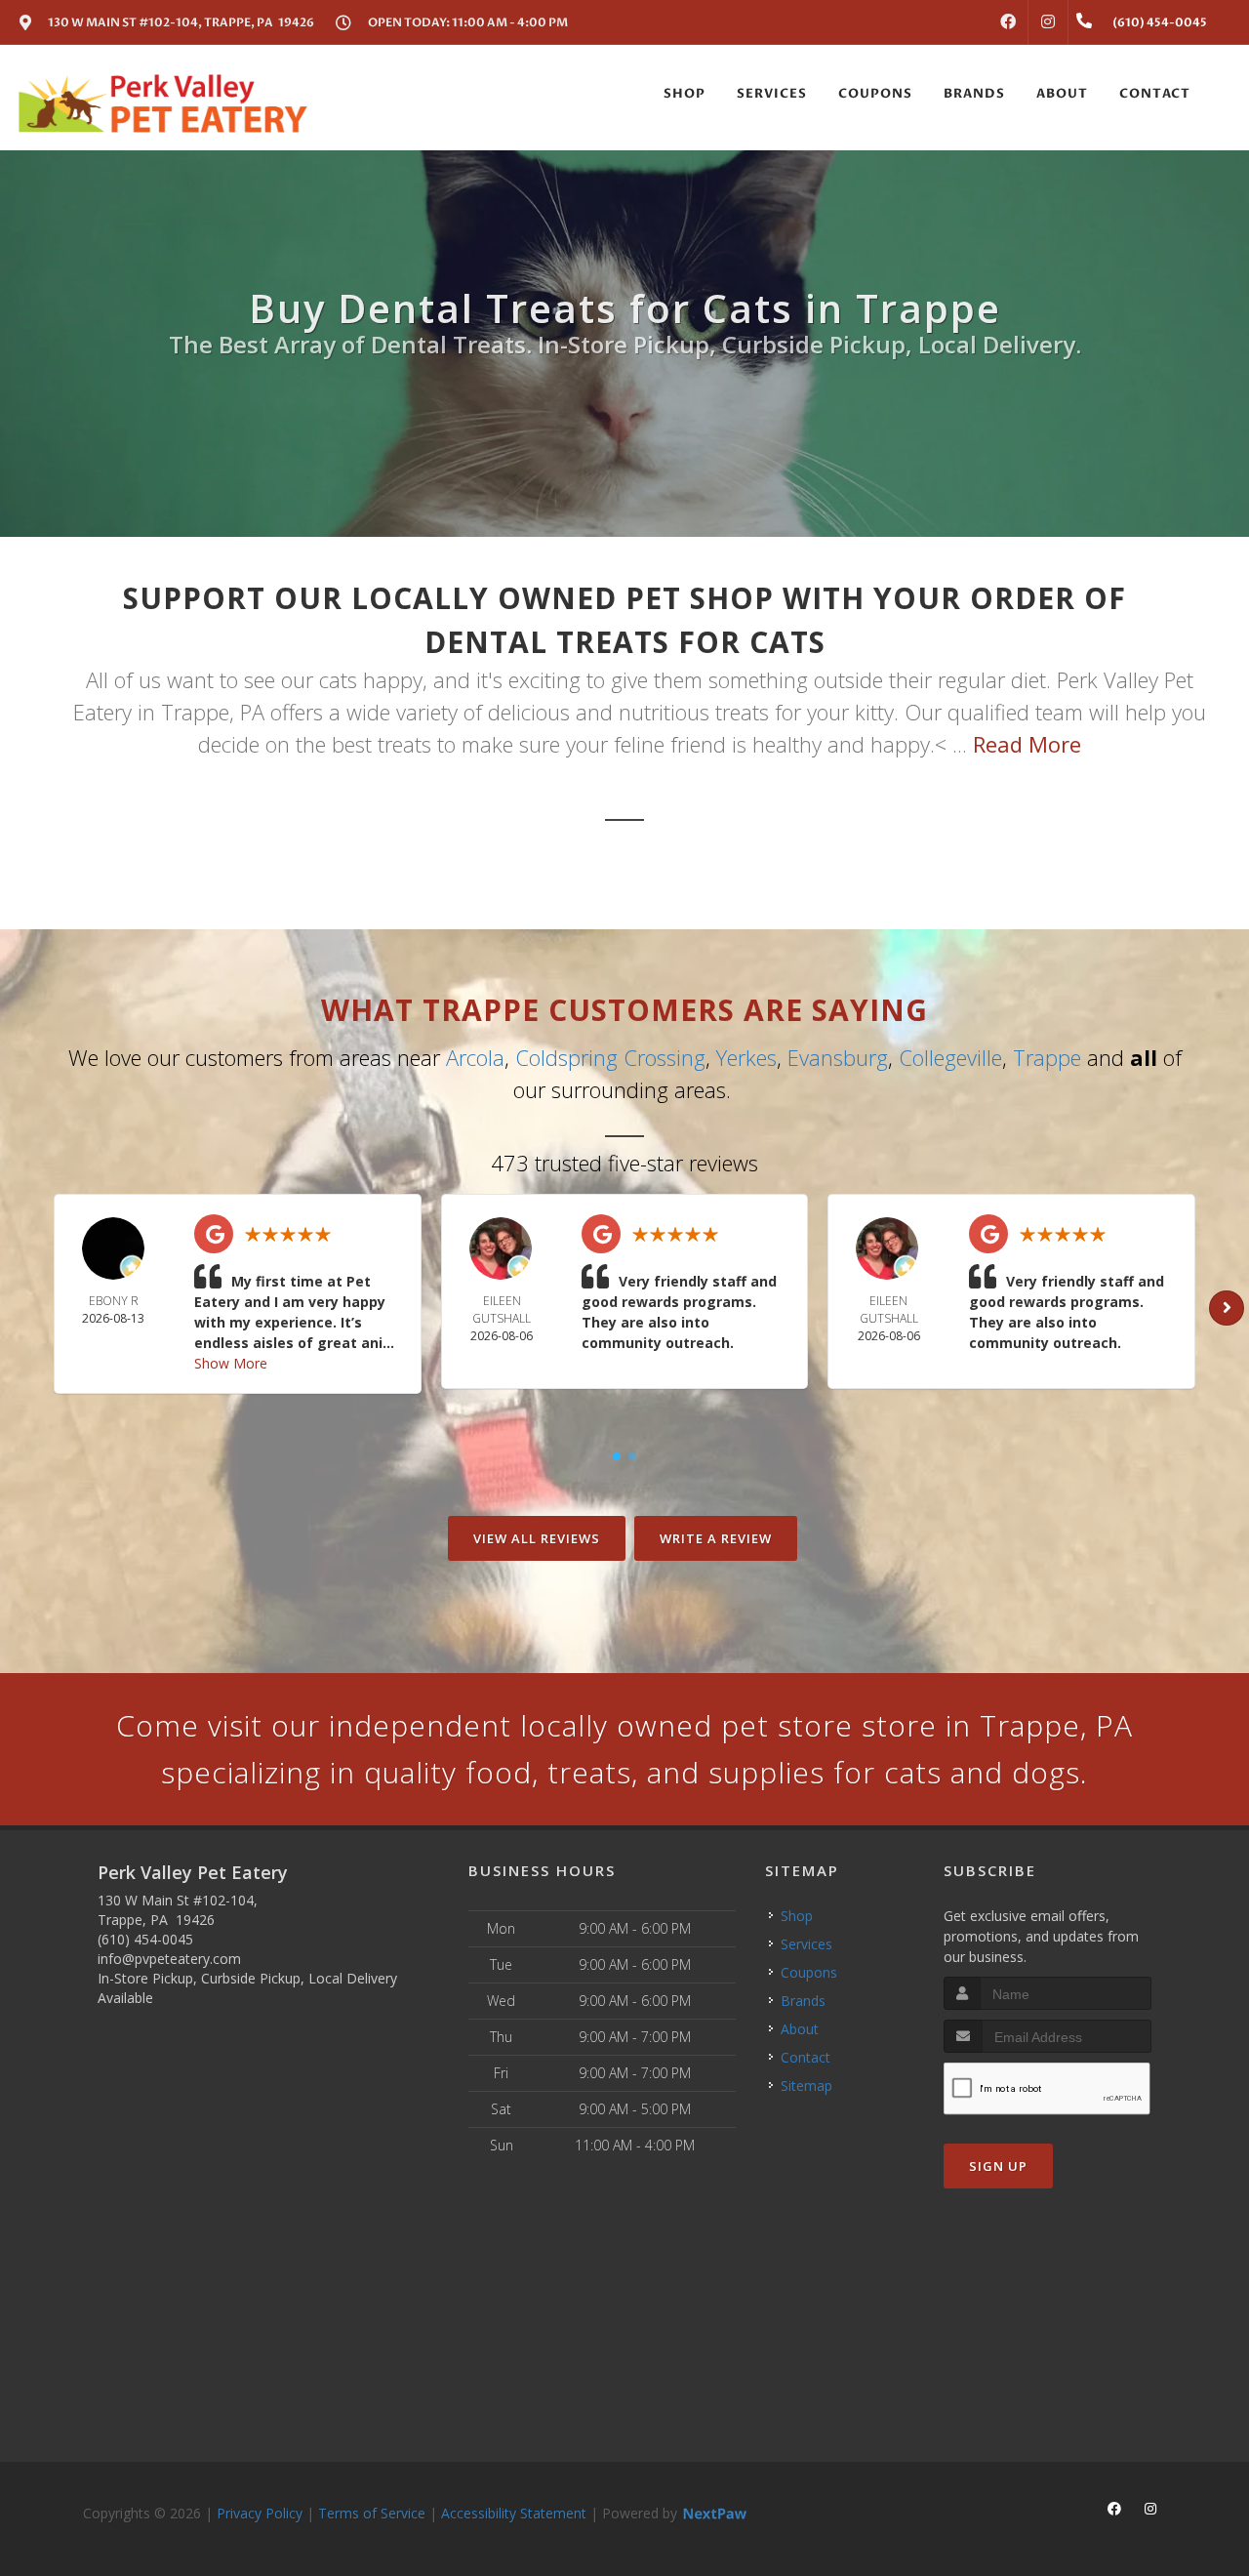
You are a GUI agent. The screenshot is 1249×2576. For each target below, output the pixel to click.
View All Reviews (537, 1538)
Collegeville (950, 1057)
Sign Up (998, 2166)
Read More (1027, 744)
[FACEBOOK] (1008, 22)
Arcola (475, 1057)
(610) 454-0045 (145, 1939)
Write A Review (716, 1538)
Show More (231, 1363)
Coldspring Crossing (610, 1057)
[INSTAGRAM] (1048, 22)
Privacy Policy (260, 2513)
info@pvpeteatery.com (169, 1959)
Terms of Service (372, 2513)
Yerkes (746, 1057)
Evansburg (838, 1057)
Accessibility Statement (514, 2513)
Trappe (1047, 1057)
